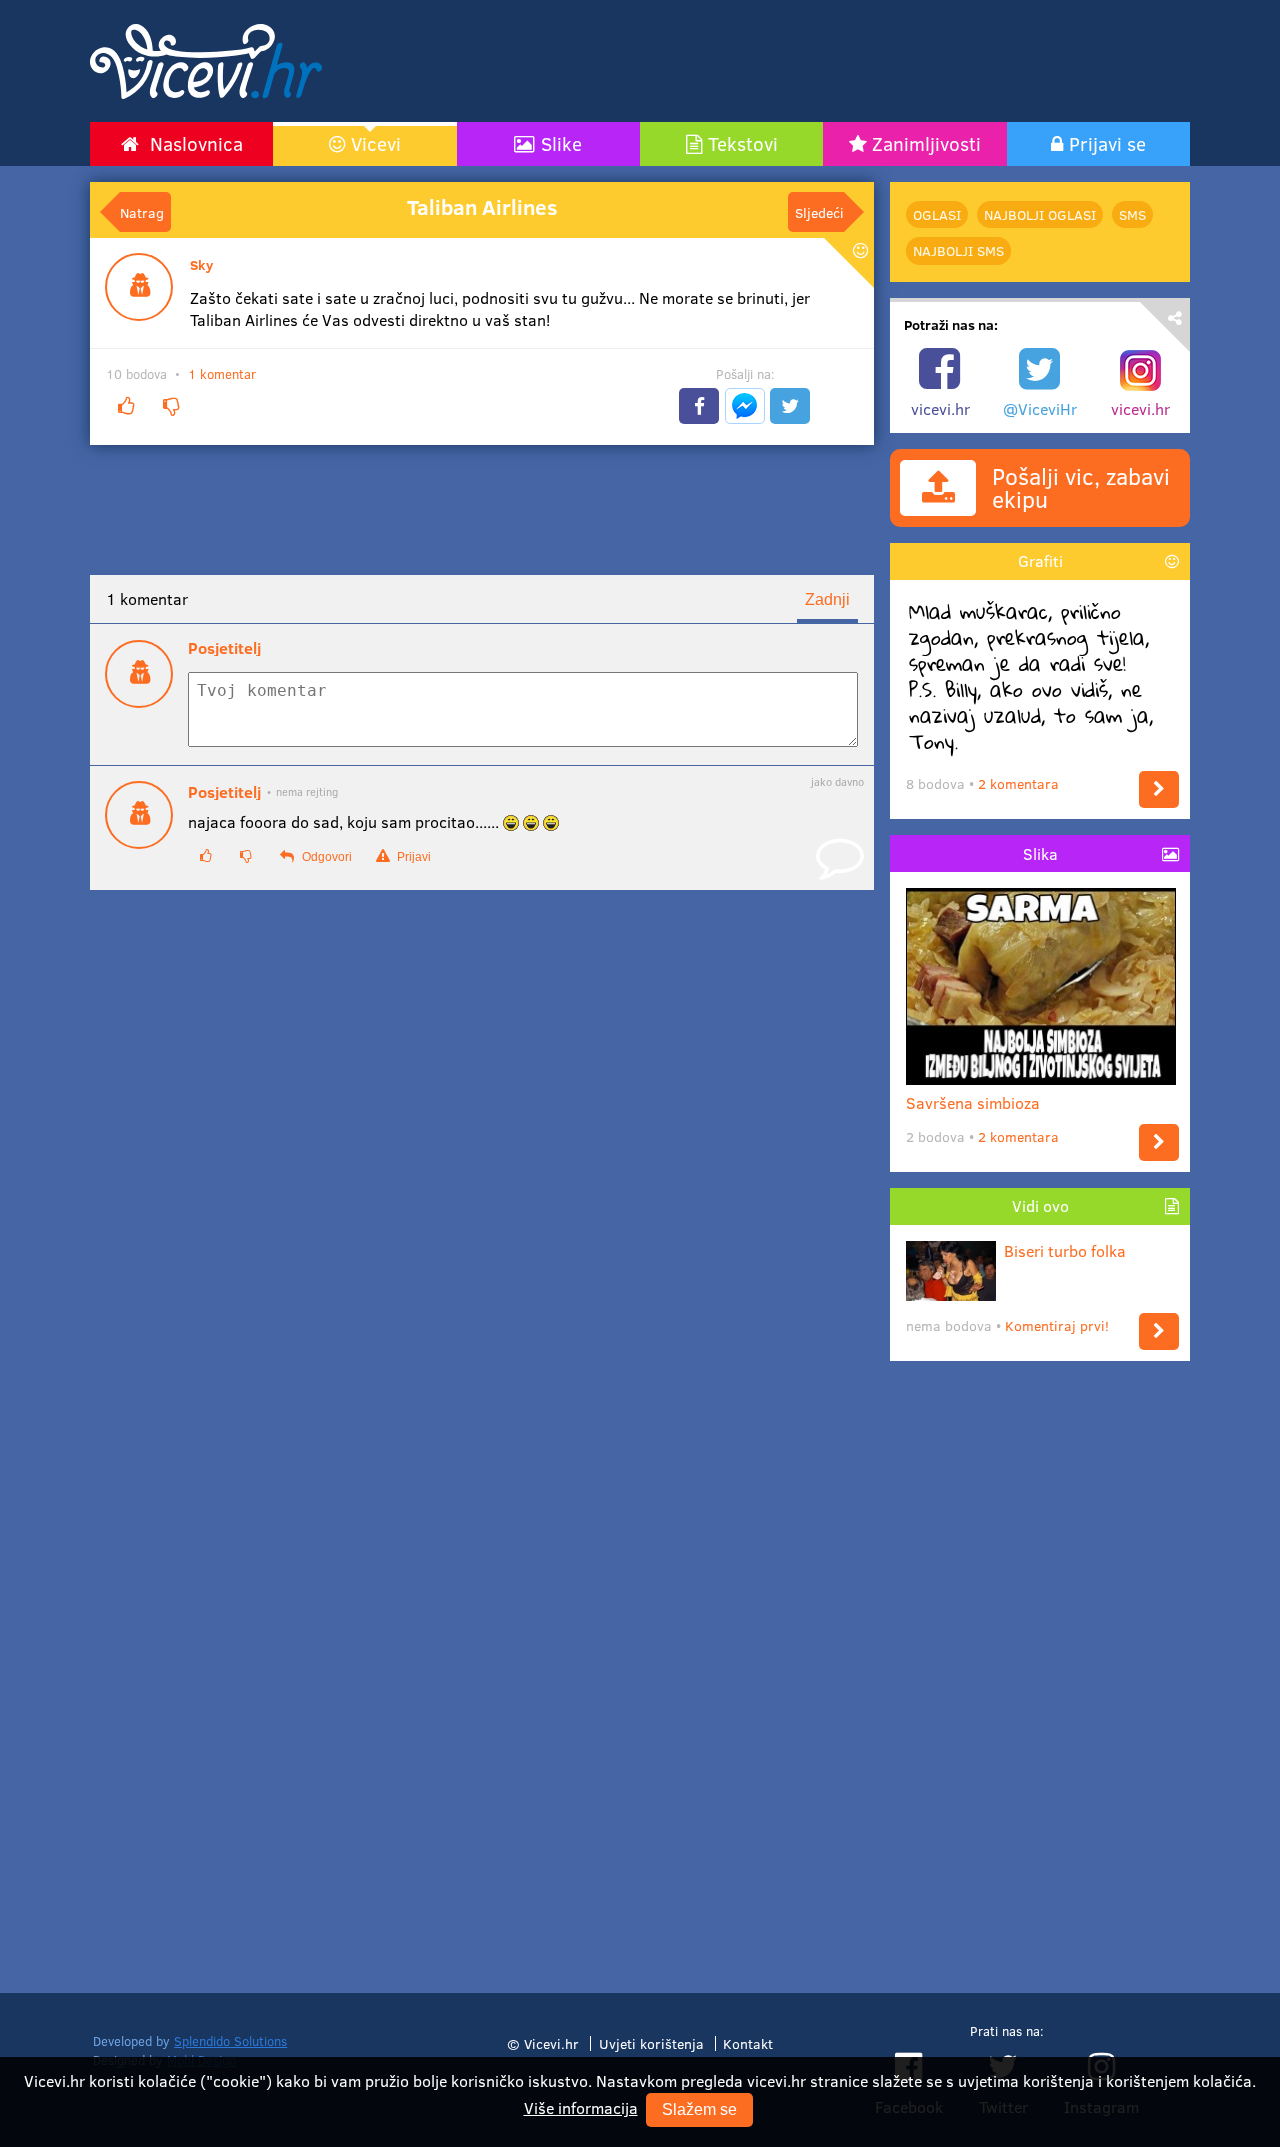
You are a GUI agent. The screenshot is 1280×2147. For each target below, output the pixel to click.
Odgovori (325, 857)
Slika (1040, 853)
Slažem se (699, 2109)
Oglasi (937, 214)
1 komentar (222, 374)
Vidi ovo (1040, 1205)
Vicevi (376, 143)
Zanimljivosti (926, 143)
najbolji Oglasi (1040, 214)
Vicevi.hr (551, 2043)
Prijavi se (1107, 143)
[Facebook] (699, 406)
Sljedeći (819, 212)
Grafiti (1040, 560)
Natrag (142, 212)
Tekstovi (743, 143)
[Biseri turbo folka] (1159, 1331)
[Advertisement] (830, 61)
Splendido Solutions (230, 2041)
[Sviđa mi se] (126, 407)
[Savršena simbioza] (1159, 1142)
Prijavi (412, 857)
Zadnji (827, 599)
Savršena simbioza (973, 1102)
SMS (1132, 214)
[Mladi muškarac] (1159, 789)
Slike (561, 143)
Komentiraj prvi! (1057, 1325)
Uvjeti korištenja (651, 2043)
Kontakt (748, 2043)
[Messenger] (745, 406)
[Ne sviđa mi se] (171, 407)
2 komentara (1018, 783)
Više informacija (581, 2107)
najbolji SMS (958, 250)
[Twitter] (790, 406)
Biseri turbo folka (1065, 1250)
